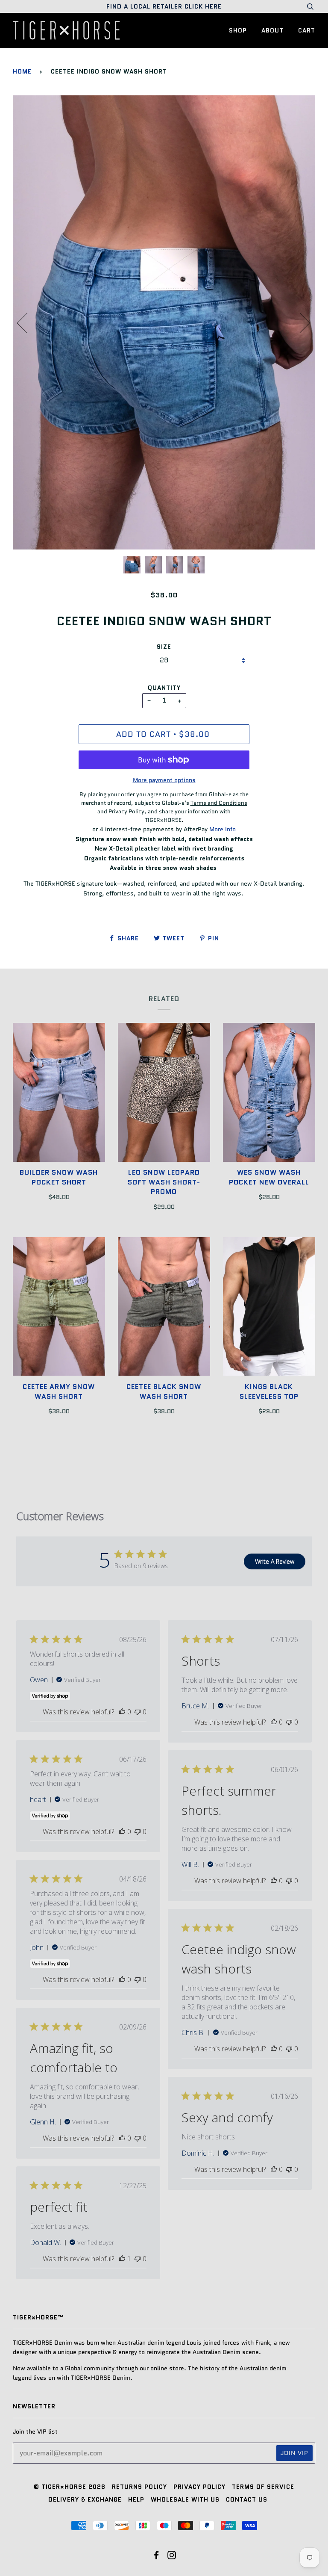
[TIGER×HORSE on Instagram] (172, 2556)
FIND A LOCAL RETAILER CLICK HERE (164, 6)
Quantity (164, 688)
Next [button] (300, 322)
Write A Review (275, 1561)
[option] (164, 323)
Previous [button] (27, 322)
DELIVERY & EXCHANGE (85, 2499)
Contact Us (247, 2499)
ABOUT (272, 30)
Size (164, 647)
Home (22, 71)
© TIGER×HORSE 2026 (70, 2487)
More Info (223, 829)
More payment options (164, 780)
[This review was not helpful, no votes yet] (138, 1712)
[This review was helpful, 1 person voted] (122, 2259)
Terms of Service (263, 2487)
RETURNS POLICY (139, 2487)
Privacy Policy (199, 2487)
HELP (136, 2499)
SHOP (238, 30)
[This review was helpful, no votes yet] (122, 1712)
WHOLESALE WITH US (185, 2499)
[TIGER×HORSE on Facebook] (157, 2556)
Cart (307, 30)
